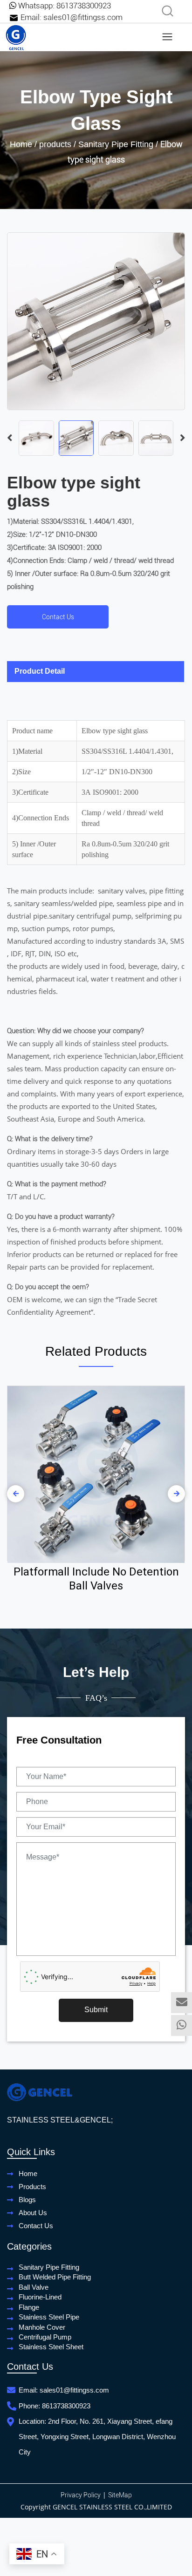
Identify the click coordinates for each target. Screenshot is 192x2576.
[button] (182, 438)
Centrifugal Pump (45, 2337)
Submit (96, 2010)
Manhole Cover (42, 2327)
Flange (29, 2307)
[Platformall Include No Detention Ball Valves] (96, 1474)
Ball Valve (34, 2287)
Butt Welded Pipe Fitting (55, 2277)
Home (21, 144)
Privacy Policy (81, 2495)
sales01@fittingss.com (83, 17)
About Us (33, 2213)
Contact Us (58, 617)
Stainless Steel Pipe (49, 2317)
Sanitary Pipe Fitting (116, 144)
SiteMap (120, 2495)
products (55, 144)
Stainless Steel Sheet (51, 2347)
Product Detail (40, 671)
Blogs (27, 2200)
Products (32, 2187)
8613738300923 (84, 6)
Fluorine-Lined (40, 2297)
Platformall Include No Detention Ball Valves (96, 1579)
